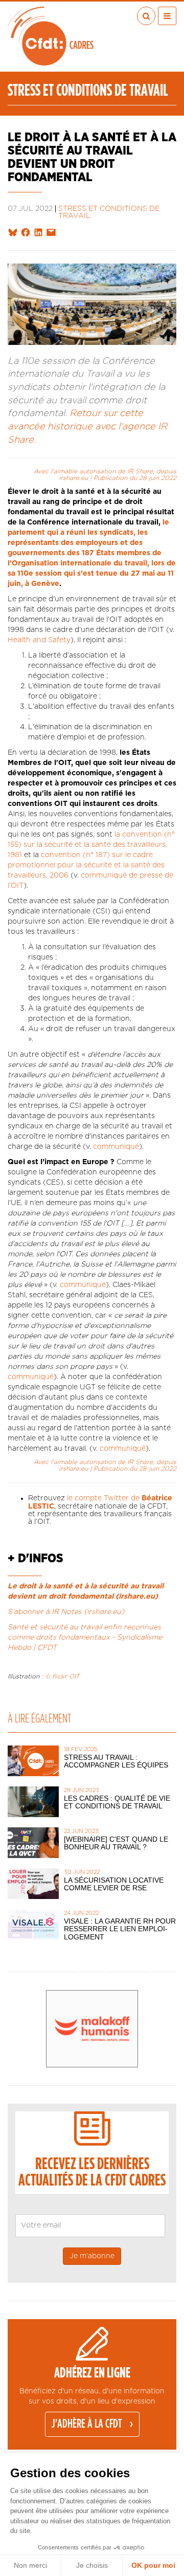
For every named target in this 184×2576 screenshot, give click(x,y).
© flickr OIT (62, 1676)
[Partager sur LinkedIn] (38, 233)
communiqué (116, 1147)
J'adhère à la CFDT (87, 2424)
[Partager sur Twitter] (13, 233)
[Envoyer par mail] (51, 233)
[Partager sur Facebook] (26, 233)
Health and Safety (39, 640)
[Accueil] (51, 36)
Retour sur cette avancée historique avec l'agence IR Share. (87, 427)
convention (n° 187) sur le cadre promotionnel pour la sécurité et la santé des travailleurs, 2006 (86, 865)
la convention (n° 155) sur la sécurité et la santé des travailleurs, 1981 (91, 845)
